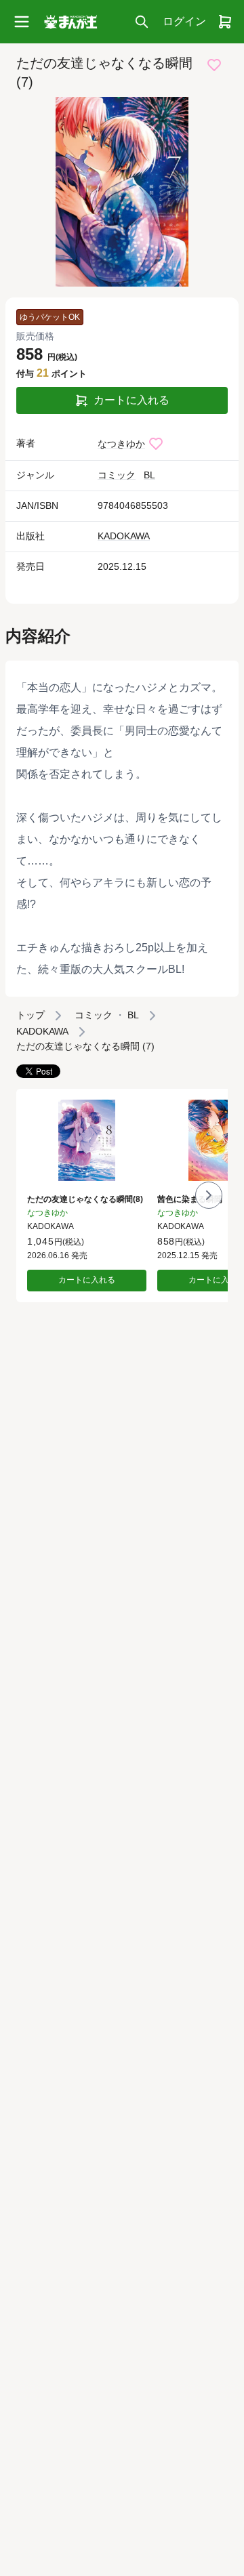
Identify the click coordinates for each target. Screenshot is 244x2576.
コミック (117, 475)
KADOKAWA (124, 536)
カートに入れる (131, 400)
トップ (30, 1015)
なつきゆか (121, 444)
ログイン (184, 21)
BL (149, 475)
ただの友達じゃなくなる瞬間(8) (85, 1199)
